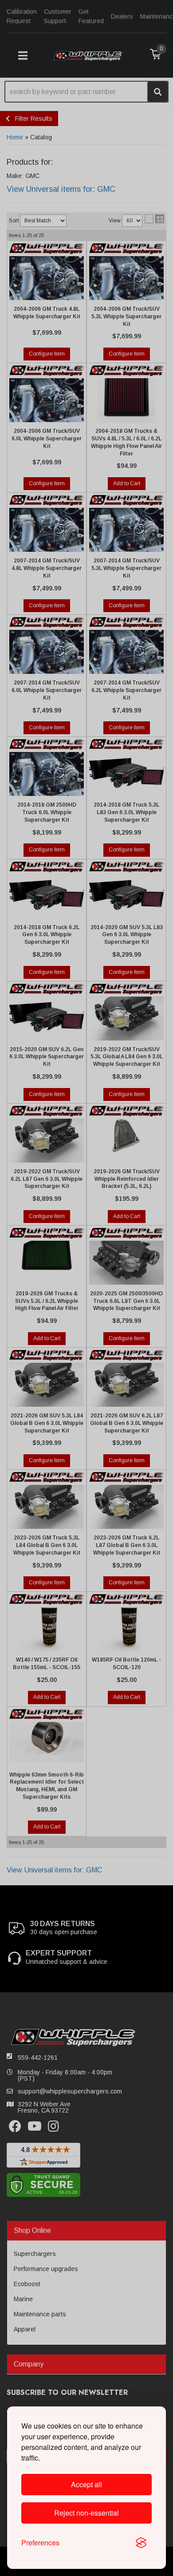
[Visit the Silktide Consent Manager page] (141, 2543)
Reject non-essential (86, 2513)
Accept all (86, 2484)
